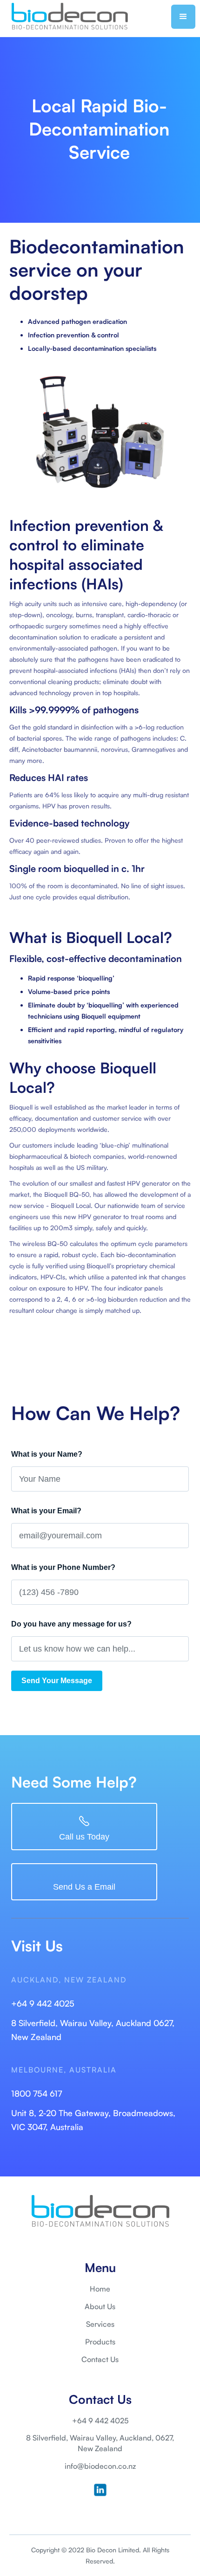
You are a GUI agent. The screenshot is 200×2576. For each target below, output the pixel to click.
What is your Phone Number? (63, 1567)
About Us (100, 2306)
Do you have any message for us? (71, 1624)
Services (100, 2324)
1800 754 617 (37, 2093)
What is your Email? (46, 1511)
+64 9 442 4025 (43, 2003)
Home (100, 2289)
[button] (183, 17)
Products (100, 2342)
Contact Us (100, 2359)
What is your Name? (47, 1454)
